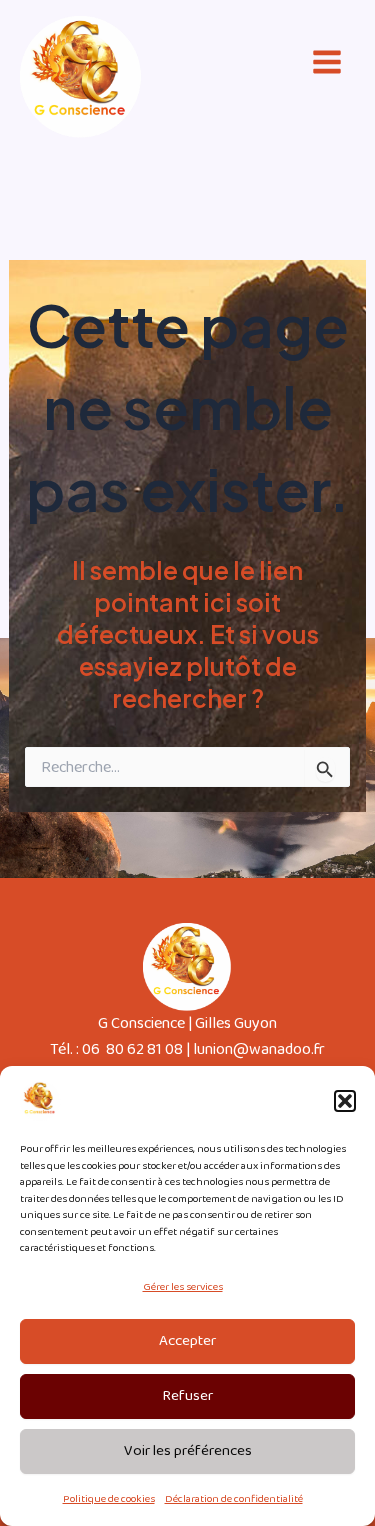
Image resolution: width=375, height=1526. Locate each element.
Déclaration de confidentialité (234, 1499)
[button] (345, 1101)
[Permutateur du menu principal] (326, 62)
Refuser (187, 1396)
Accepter (187, 1341)
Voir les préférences (188, 1451)
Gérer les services (183, 1287)
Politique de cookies (109, 1499)
